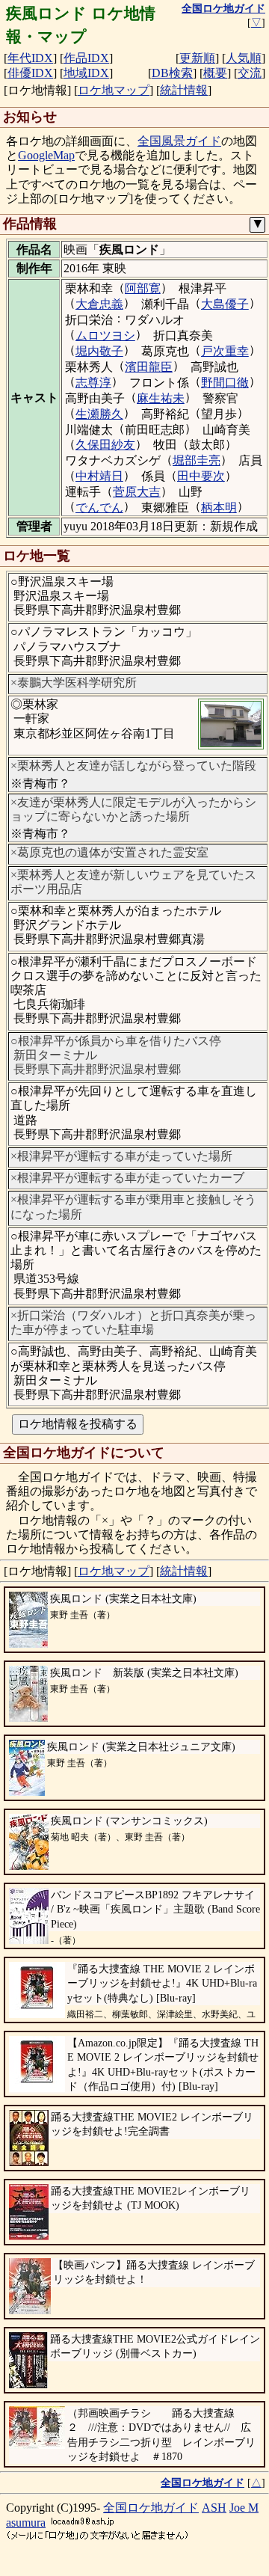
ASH (214, 2508)
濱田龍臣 (149, 367)
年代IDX (30, 58)
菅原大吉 (137, 492)
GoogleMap (46, 155)
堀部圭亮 (197, 460)
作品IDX (86, 58)
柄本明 (219, 507)
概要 (215, 73)
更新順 (197, 58)
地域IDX (86, 73)
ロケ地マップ (114, 90)
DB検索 (172, 73)
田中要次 (201, 476)
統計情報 (184, 90)
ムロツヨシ (105, 335)
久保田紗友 (105, 445)
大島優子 (225, 304)
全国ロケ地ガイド (151, 2508)
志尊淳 (93, 383)
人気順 (244, 58)
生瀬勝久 (99, 414)
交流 (250, 73)
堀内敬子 (99, 351)
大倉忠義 (99, 304)
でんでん (99, 507)
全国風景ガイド (179, 141)
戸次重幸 (225, 351)
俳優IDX (30, 73)
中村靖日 (99, 476)
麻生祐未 (161, 398)
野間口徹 (225, 383)
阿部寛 (143, 288)
